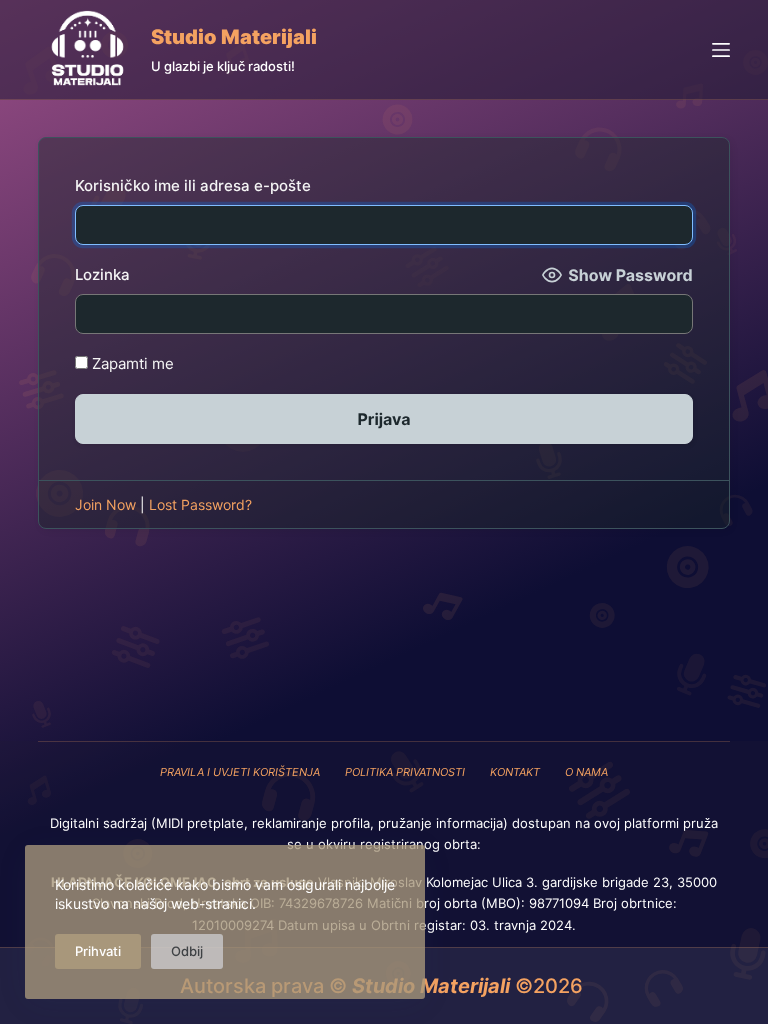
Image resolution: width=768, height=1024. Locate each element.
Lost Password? (200, 504)
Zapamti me (131, 363)
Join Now (105, 504)
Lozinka (102, 274)
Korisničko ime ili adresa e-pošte (193, 185)
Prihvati (98, 951)
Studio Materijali (234, 37)
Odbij (187, 951)
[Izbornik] (721, 50)
